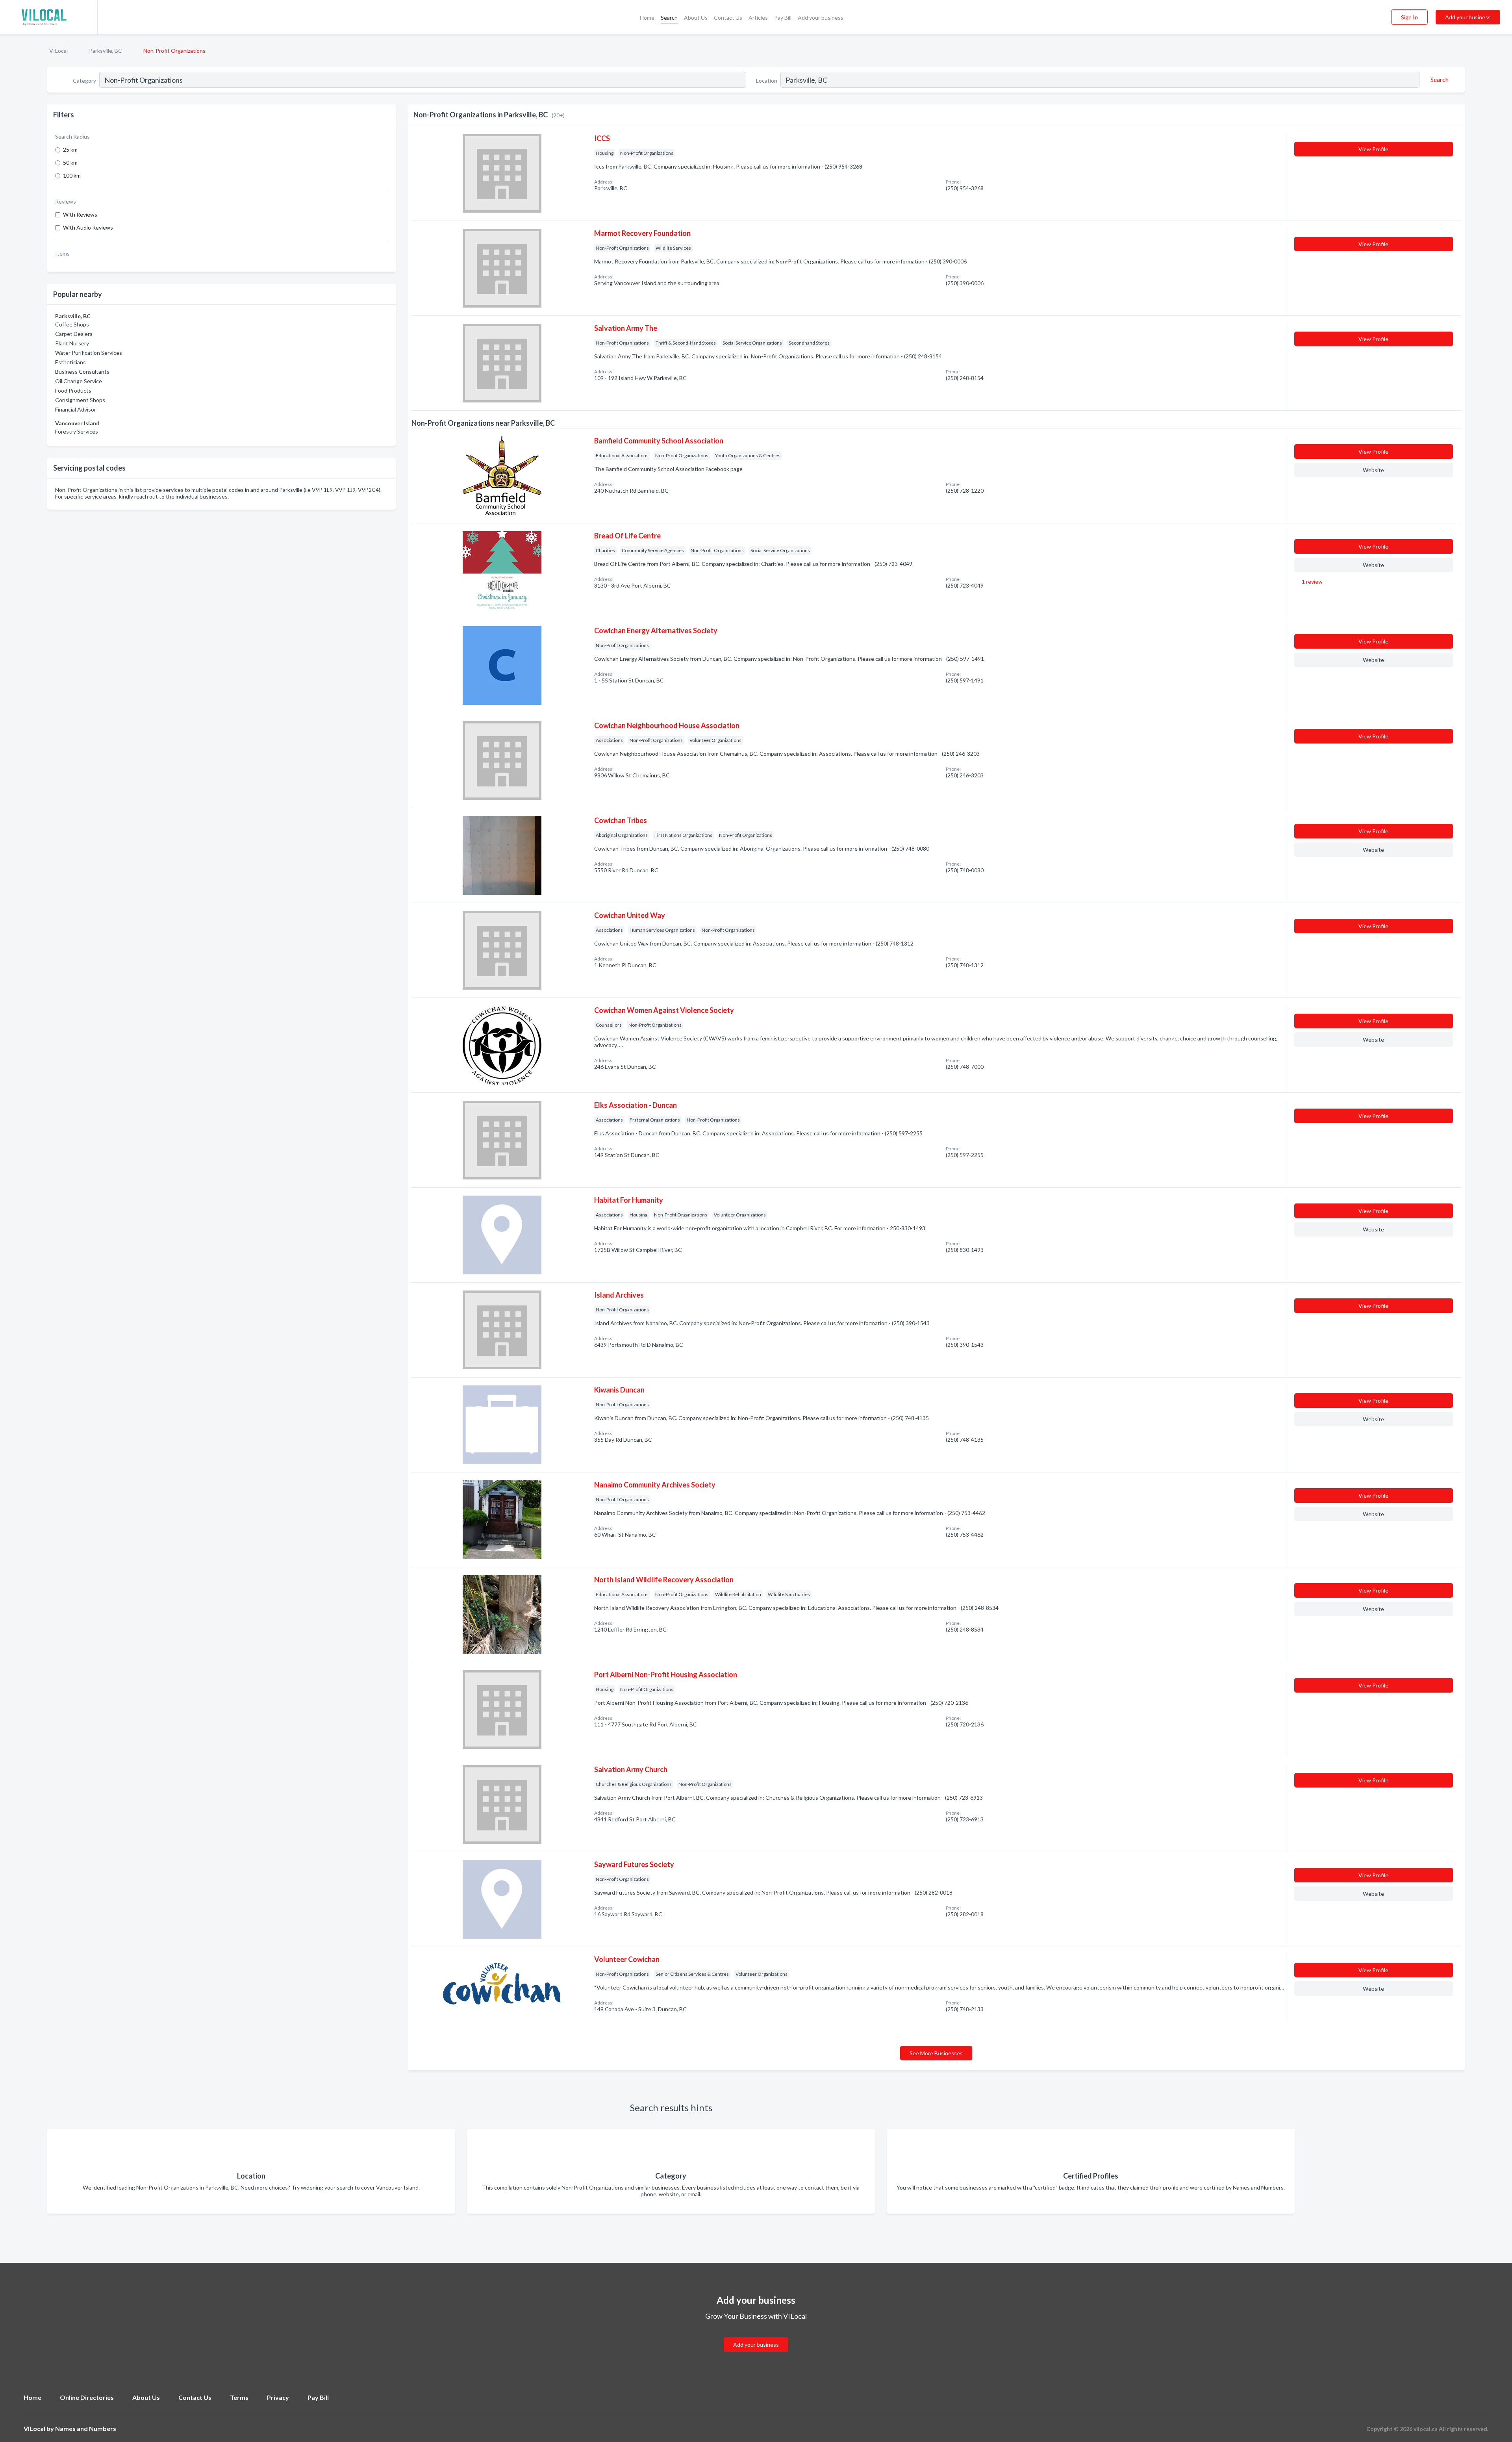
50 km (70, 162)
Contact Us (728, 18)
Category (84, 81)
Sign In (1409, 17)
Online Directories (87, 2397)
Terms (239, 2397)
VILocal (58, 51)
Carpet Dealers (74, 334)
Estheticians (70, 362)
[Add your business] (756, 2335)
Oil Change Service (79, 381)
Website (1373, 470)
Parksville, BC (106, 51)
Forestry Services (77, 431)
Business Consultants (82, 372)
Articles (758, 18)
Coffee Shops (72, 324)
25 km (70, 149)
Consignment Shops (80, 400)
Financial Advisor (76, 409)
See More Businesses (936, 2053)
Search (669, 18)
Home (647, 18)
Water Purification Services (89, 353)
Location (767, 81)
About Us (696, 18)
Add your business (821, 18)
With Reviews (80, 214)
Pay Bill (783, 18)
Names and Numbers (86, 2428)
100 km (72, 175)
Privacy (278, 2397)
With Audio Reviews (88, 227)
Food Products (73, 390)
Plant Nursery (72, 343)
